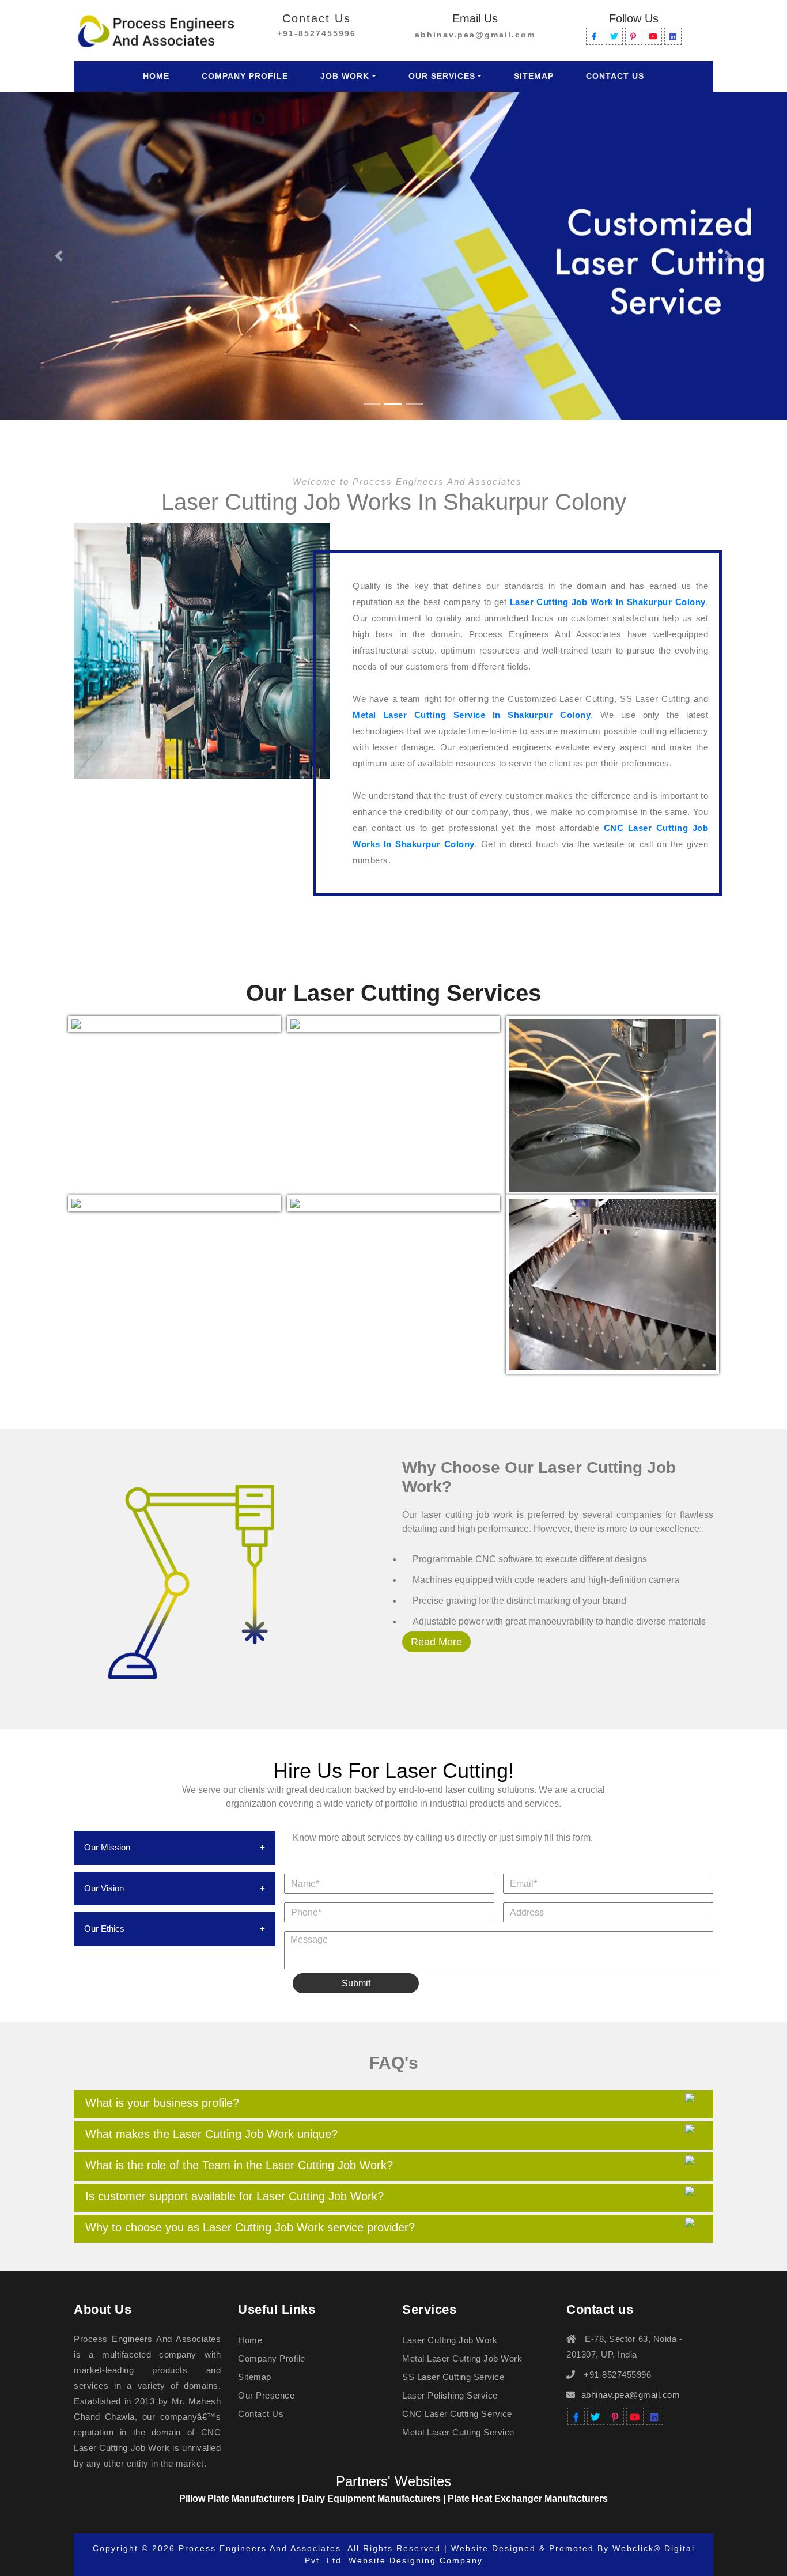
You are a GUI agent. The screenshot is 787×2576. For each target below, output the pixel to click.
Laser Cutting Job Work (450, 2340)
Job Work (345, 76)
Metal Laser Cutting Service (458, 2432)
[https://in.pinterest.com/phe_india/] (634, 36)
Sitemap (534, 76)
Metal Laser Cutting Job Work (462, 2358)
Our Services (442, 76)
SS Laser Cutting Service (453, 2377)
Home (158, 76)
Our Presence (266, 2395)
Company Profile (245, 76)
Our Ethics (104, 1929)
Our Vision (104, 1888)
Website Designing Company (416, 2560)
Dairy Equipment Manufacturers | (375, 2498)
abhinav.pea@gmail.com (475, 35)
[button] (59, 256)
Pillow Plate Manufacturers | (241, 2498)
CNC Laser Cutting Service (457, 2414)
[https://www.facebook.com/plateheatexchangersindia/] (595, 36)
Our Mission (107, 1847)
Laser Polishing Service (450, 2395)
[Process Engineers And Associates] (156, 29)
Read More (436, 1642)
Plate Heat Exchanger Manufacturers (528, 2498)
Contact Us (615, 76)
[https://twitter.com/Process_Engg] (614, 36)
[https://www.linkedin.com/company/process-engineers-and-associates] (673, 36)
